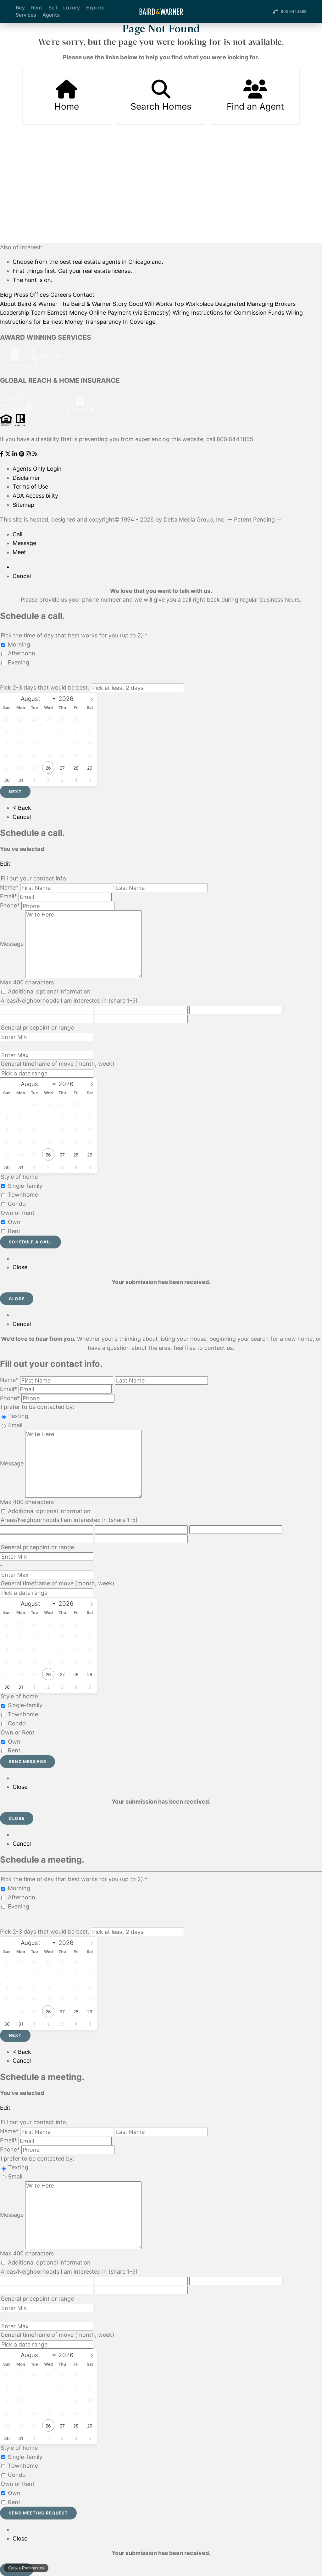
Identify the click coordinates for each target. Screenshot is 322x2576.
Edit (5, 864)
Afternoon (22, 653)
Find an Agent (255, 106)
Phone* (10, 905)
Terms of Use (30, 487)
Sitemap (23, 505)
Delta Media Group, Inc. (195, 520)
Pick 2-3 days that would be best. (45, 687)
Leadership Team (23, 313)
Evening (19, 662)
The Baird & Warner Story (93, 304)
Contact (83, 295)
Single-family (25, 1186)
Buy (20, 8)
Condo (17, 1204)
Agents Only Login (37, 469)
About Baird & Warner (29, 304)
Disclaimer (26, 478)
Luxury (72, 8)
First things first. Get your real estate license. (72, 271)
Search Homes (161, 106)
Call (17, 534)
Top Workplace (194, 304)
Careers (61, 295)
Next (15, 792)
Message (24, 543)
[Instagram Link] (29, 454)
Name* (9, 888)
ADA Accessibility (35, 496)
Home (67, 106)
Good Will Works (150, 304)
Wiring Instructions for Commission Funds (228, 313)
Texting (18, 1416)
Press (21, 295)
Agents (51, 15)
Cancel (22, 576)
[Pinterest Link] (22, 454)
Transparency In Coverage (120, 322)
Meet (19, 552)
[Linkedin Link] (16, 454)
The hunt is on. (33, 280)
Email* (8, 896)
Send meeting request (38, 2513)
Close (20, 1267)
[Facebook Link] (3, 454)
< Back (22, 808)
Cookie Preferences (26, 2568)
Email (15, 1425)
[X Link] (9, 454)
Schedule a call (31, 1242)
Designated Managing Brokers (255, 304)
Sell (53, 8)
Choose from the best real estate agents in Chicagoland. (88, 262)
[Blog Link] (35, 454)
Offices (39, 295)
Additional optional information (49, 991)
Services (26, 15)
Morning (19, 644)
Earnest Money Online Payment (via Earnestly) (109, 313)
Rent (37, 8)
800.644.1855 (294, 11)
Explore (95, 8)
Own (14, 1222)
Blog (6, 295)
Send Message (28, 1762)
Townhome (23, 1195)
